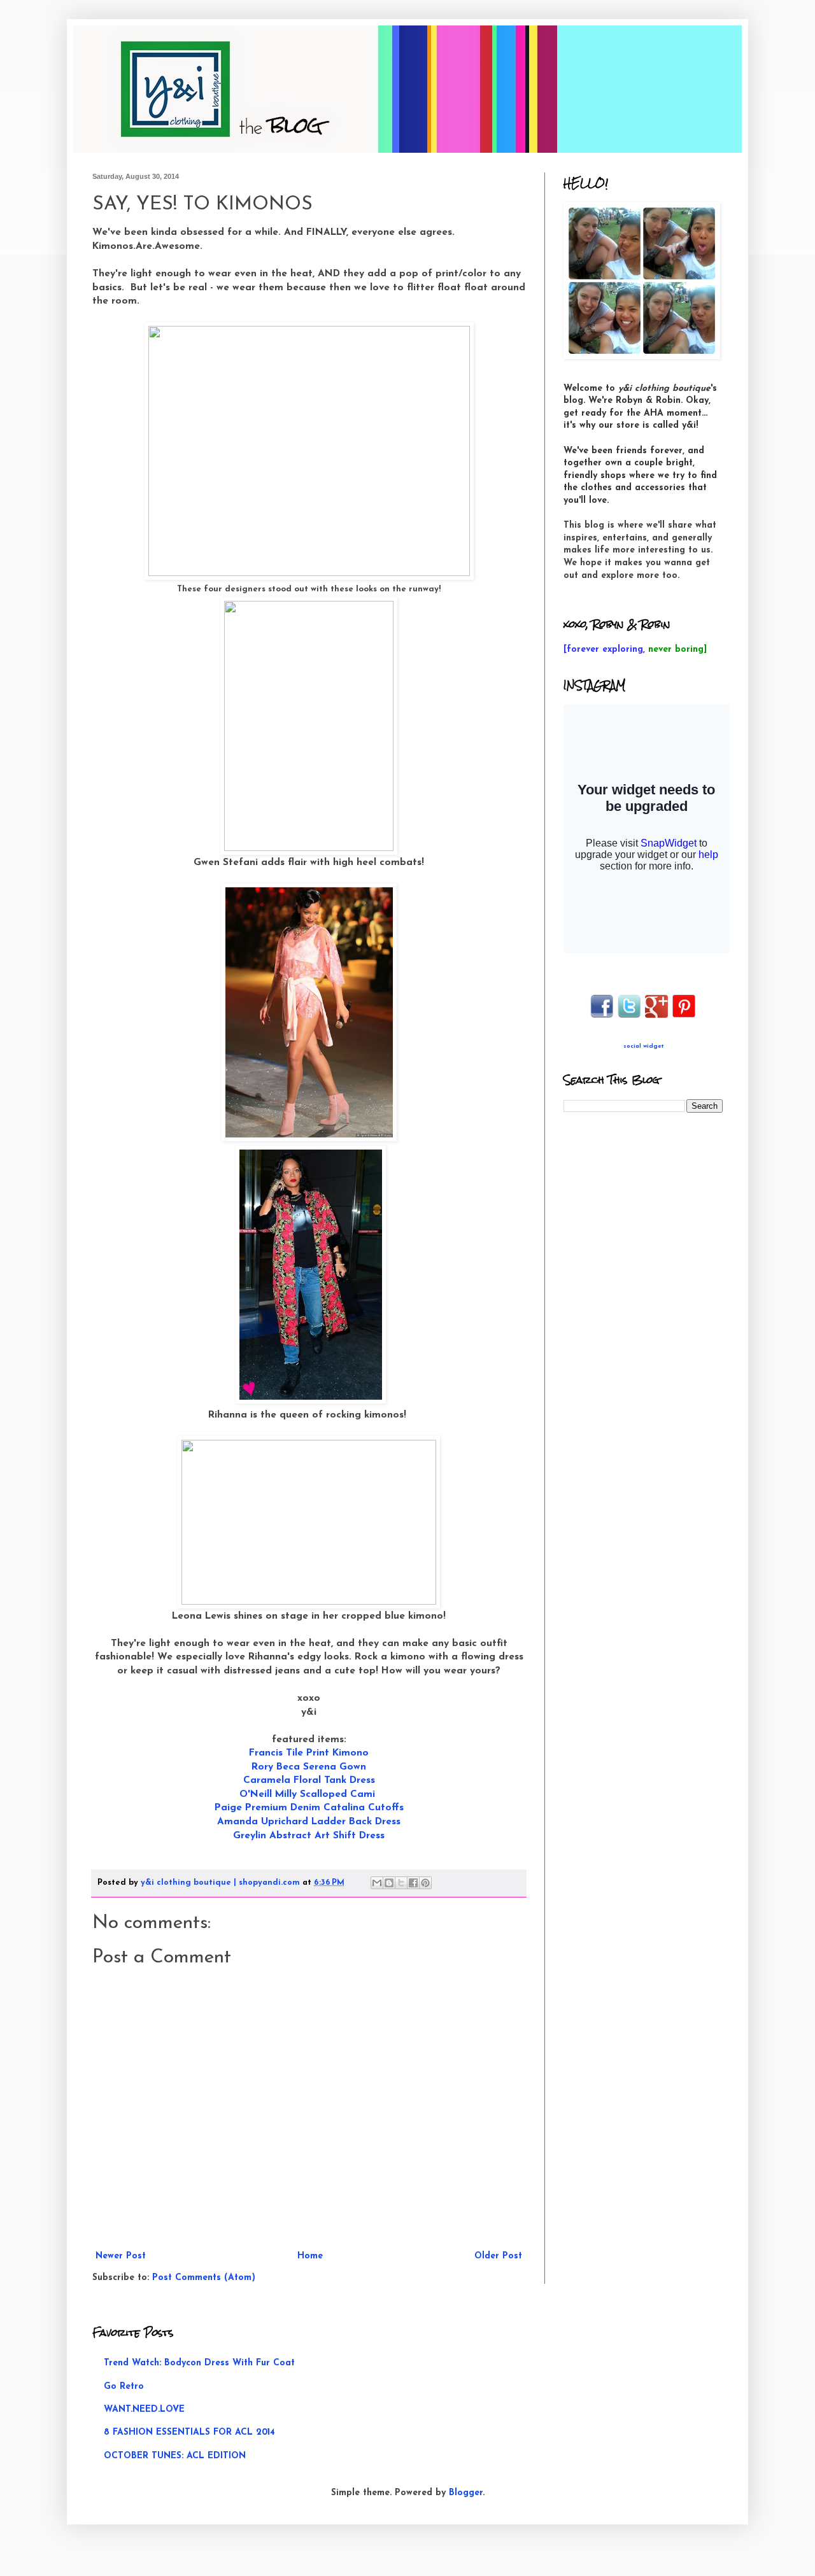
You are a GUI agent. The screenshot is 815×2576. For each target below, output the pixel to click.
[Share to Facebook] (413, 1883)
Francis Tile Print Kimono (309, 1753)
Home (310, 2256)
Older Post (498, 2256)
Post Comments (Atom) (204, 2278)
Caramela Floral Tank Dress (309, 1780)
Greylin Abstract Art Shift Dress (309, 1836)
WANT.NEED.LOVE (144, 2410)
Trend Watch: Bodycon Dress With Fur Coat (199, 2363)
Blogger (466, 2493)
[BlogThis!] (389, 1883)
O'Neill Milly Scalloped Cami (307, 1794)
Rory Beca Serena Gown (309, 1767)
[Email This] (377, 1883)
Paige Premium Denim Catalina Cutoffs (309, 1808)
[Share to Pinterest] (425, 1883)
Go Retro (124, 2387)
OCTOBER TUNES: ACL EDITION (175, 2456)
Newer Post (121, 2256)
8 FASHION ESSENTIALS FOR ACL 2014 (189, 2432)
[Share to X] (401, 1883)
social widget (643, 1046)
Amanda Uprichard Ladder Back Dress (309, 1822)
